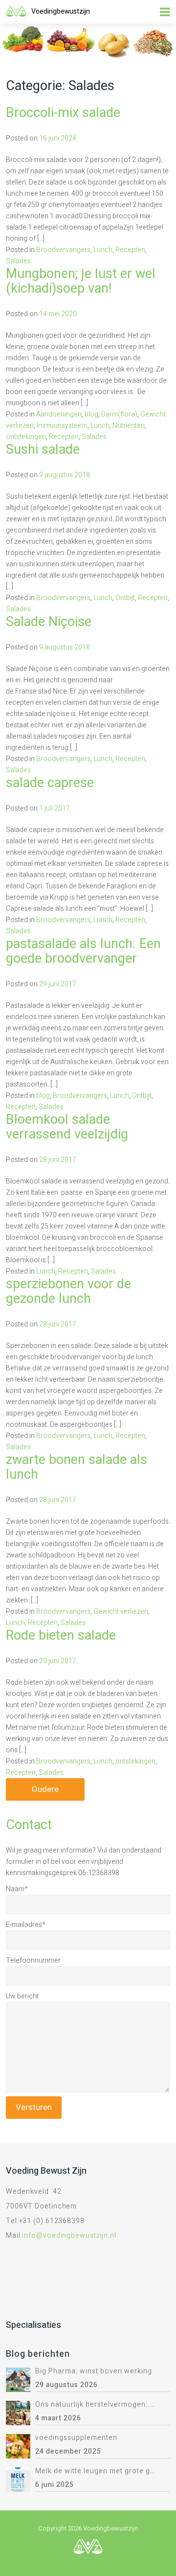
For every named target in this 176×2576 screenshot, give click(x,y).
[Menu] (165, 12)
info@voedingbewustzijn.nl (69, 2236)
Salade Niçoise (49, 622)
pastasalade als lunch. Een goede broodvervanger (83, 951)
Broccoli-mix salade (63, 113)
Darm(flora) (119, 414)
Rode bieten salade (61, 1636)
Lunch (103, 250)
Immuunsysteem (62, 426)
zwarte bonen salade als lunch (77, 1467)
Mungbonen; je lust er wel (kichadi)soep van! (81, 281)
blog (91, 414)
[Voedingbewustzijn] (16, 11)
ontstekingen (26, 437)
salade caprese (50, 783)
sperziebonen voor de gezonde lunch (68, 1291)
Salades (18, 261)
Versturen (34, 2107)
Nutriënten (129, 426)
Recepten (130, 250)
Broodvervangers (63, 250)
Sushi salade (43, 450)
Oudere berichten (45, 1792)
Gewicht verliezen (121, 1612)
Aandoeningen (59, 414)
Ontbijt (125, 598)
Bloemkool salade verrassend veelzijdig (67, 1127)
